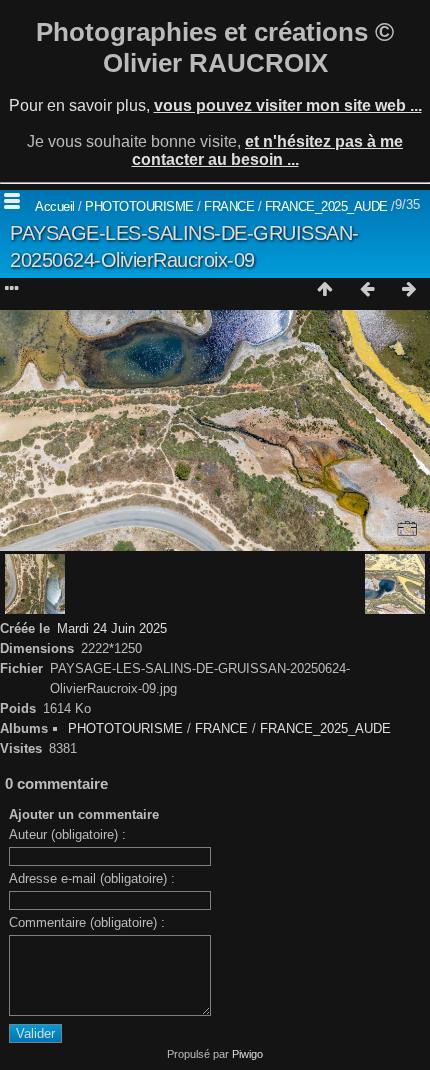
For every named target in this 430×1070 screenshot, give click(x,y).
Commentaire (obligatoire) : (87, 922)
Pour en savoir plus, (215, 105)
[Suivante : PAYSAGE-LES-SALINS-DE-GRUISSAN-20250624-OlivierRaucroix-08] (409, 290)
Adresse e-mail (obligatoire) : (92, 878)
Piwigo (247, 1054)
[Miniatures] (325, 290)
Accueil (55, 206)
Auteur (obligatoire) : (67, 834)
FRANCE (229, 206)
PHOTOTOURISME (139, 206)
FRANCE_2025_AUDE (326, 206)
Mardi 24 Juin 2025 (112, 628)
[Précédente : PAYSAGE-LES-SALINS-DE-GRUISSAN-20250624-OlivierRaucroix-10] (367, 290)
